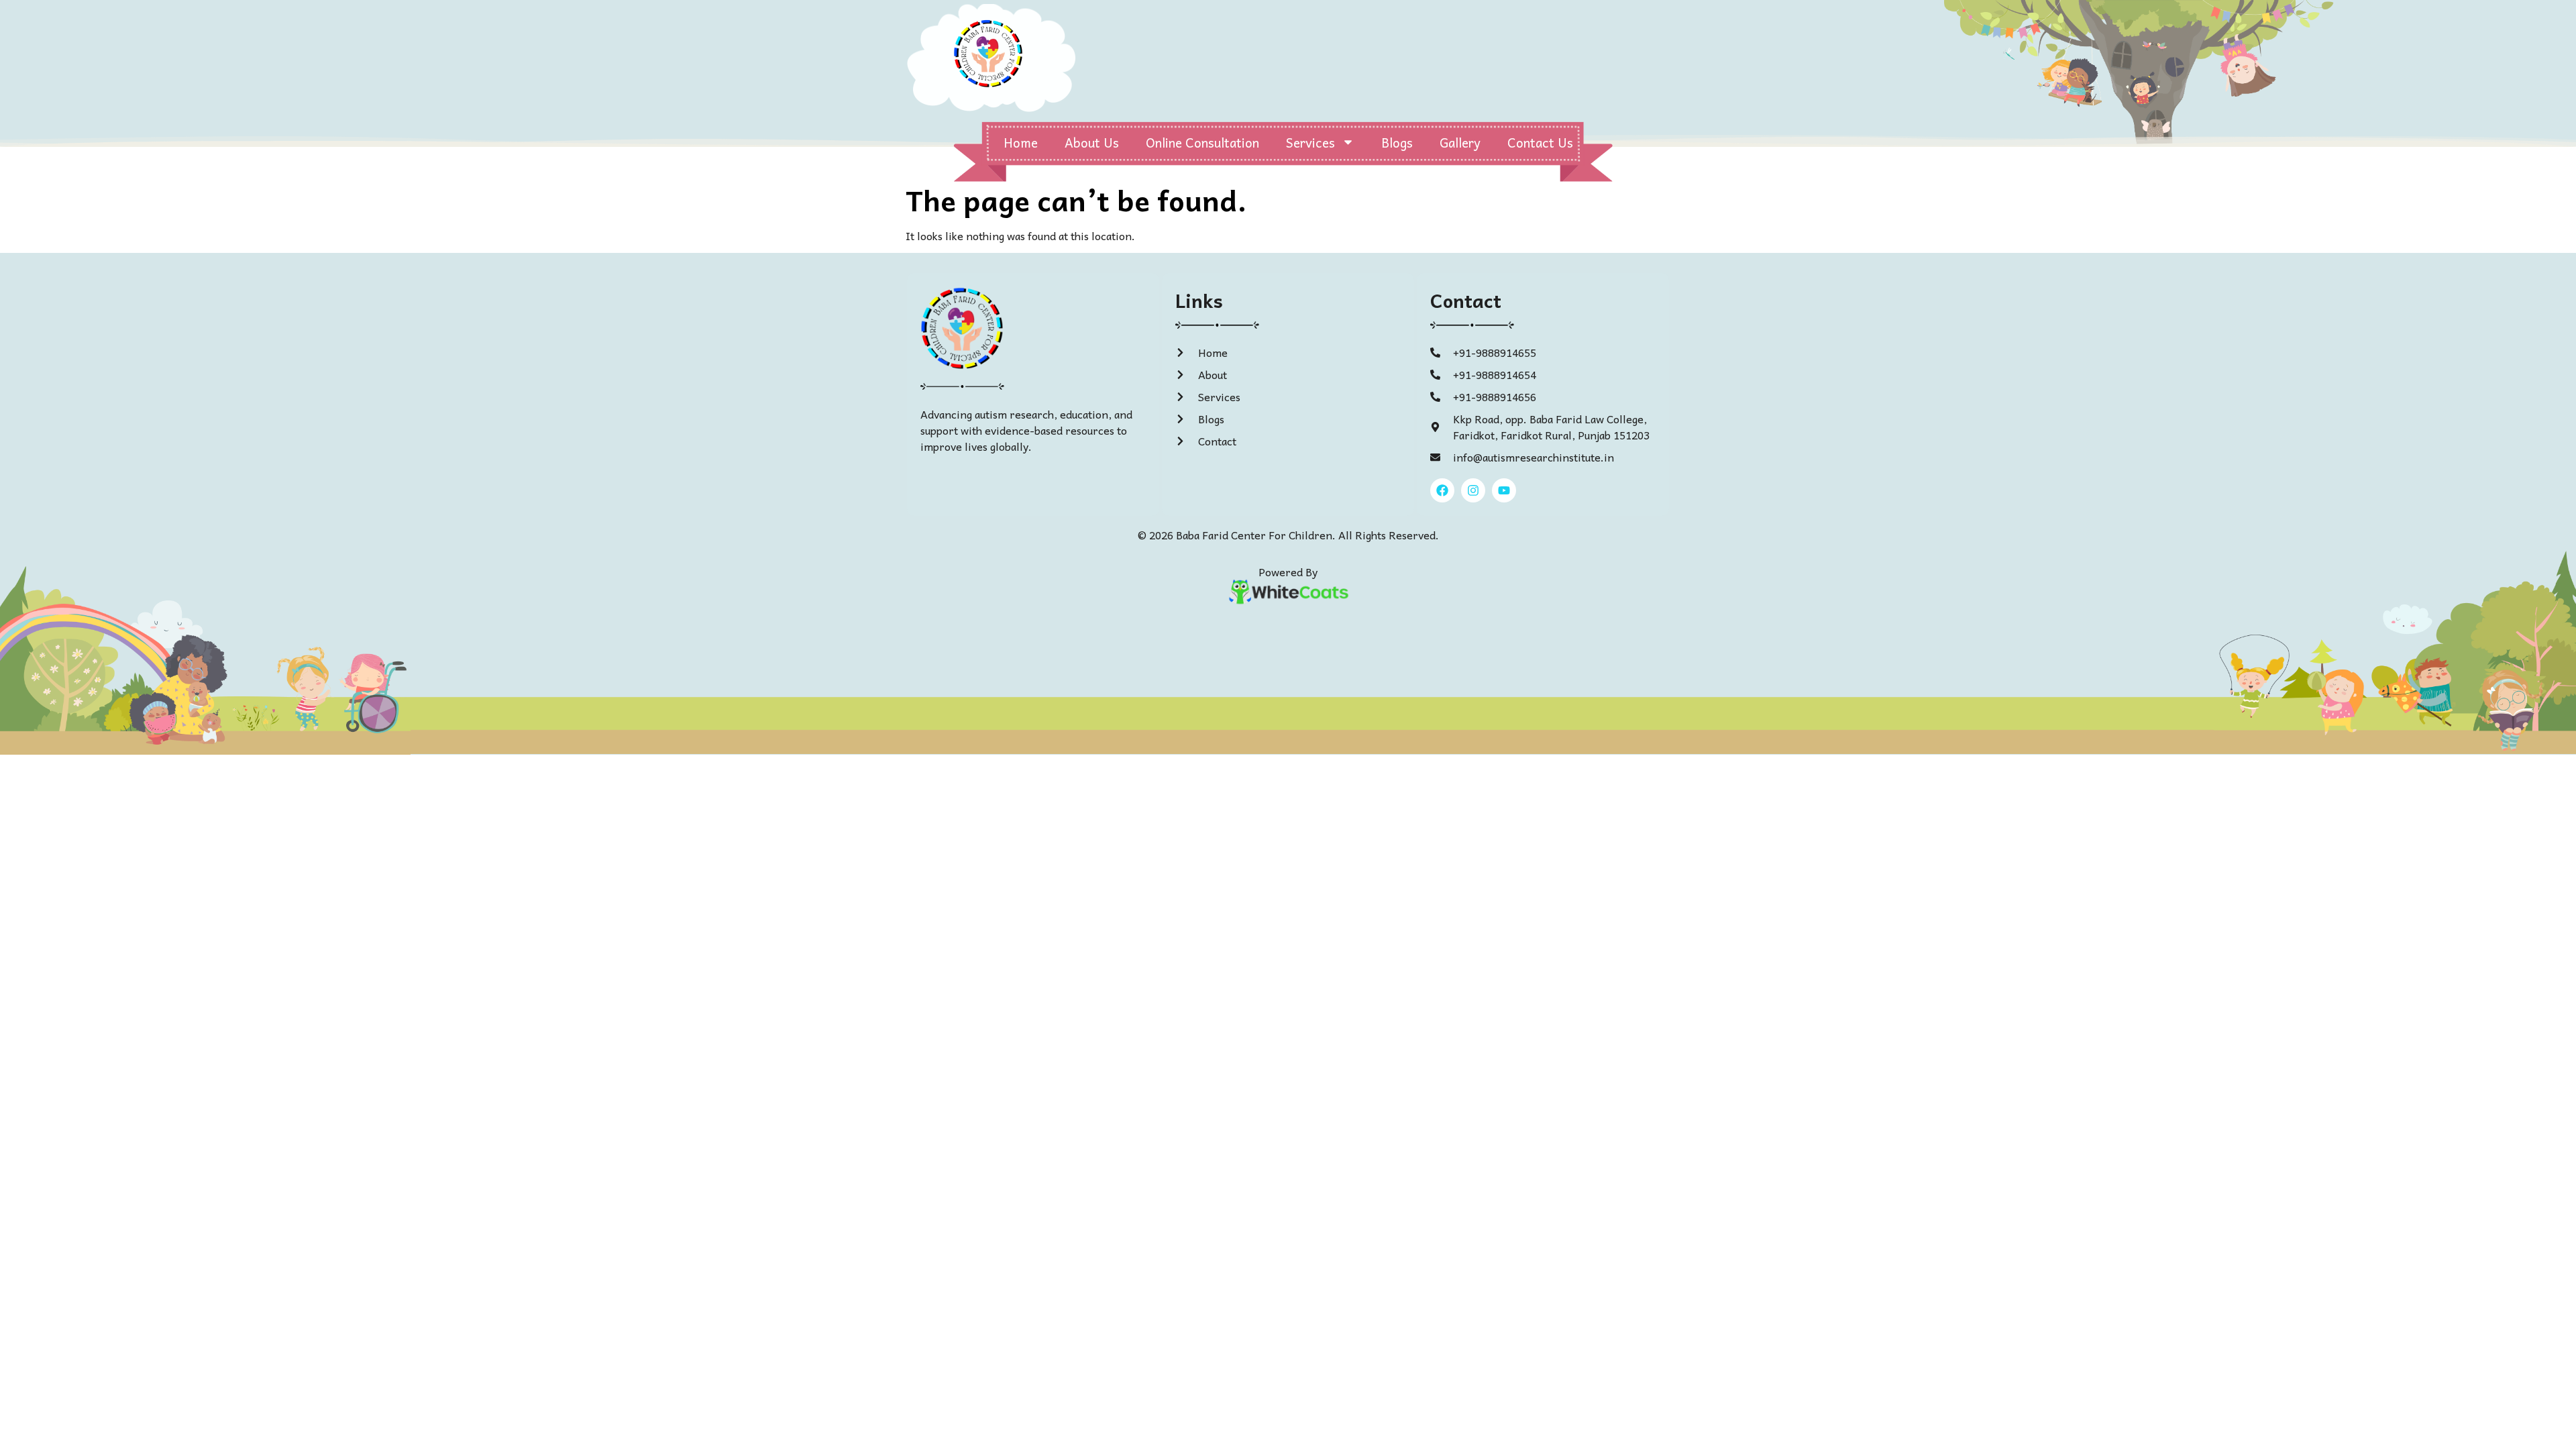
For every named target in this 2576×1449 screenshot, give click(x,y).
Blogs (1397, 142)
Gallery (1460, 142)
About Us (1092, 142)
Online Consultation (1202, 142)
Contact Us (1540, 142)
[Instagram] (1473, 490)
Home (1021, 142)
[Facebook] (1442, 490)
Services (1310, 142)
